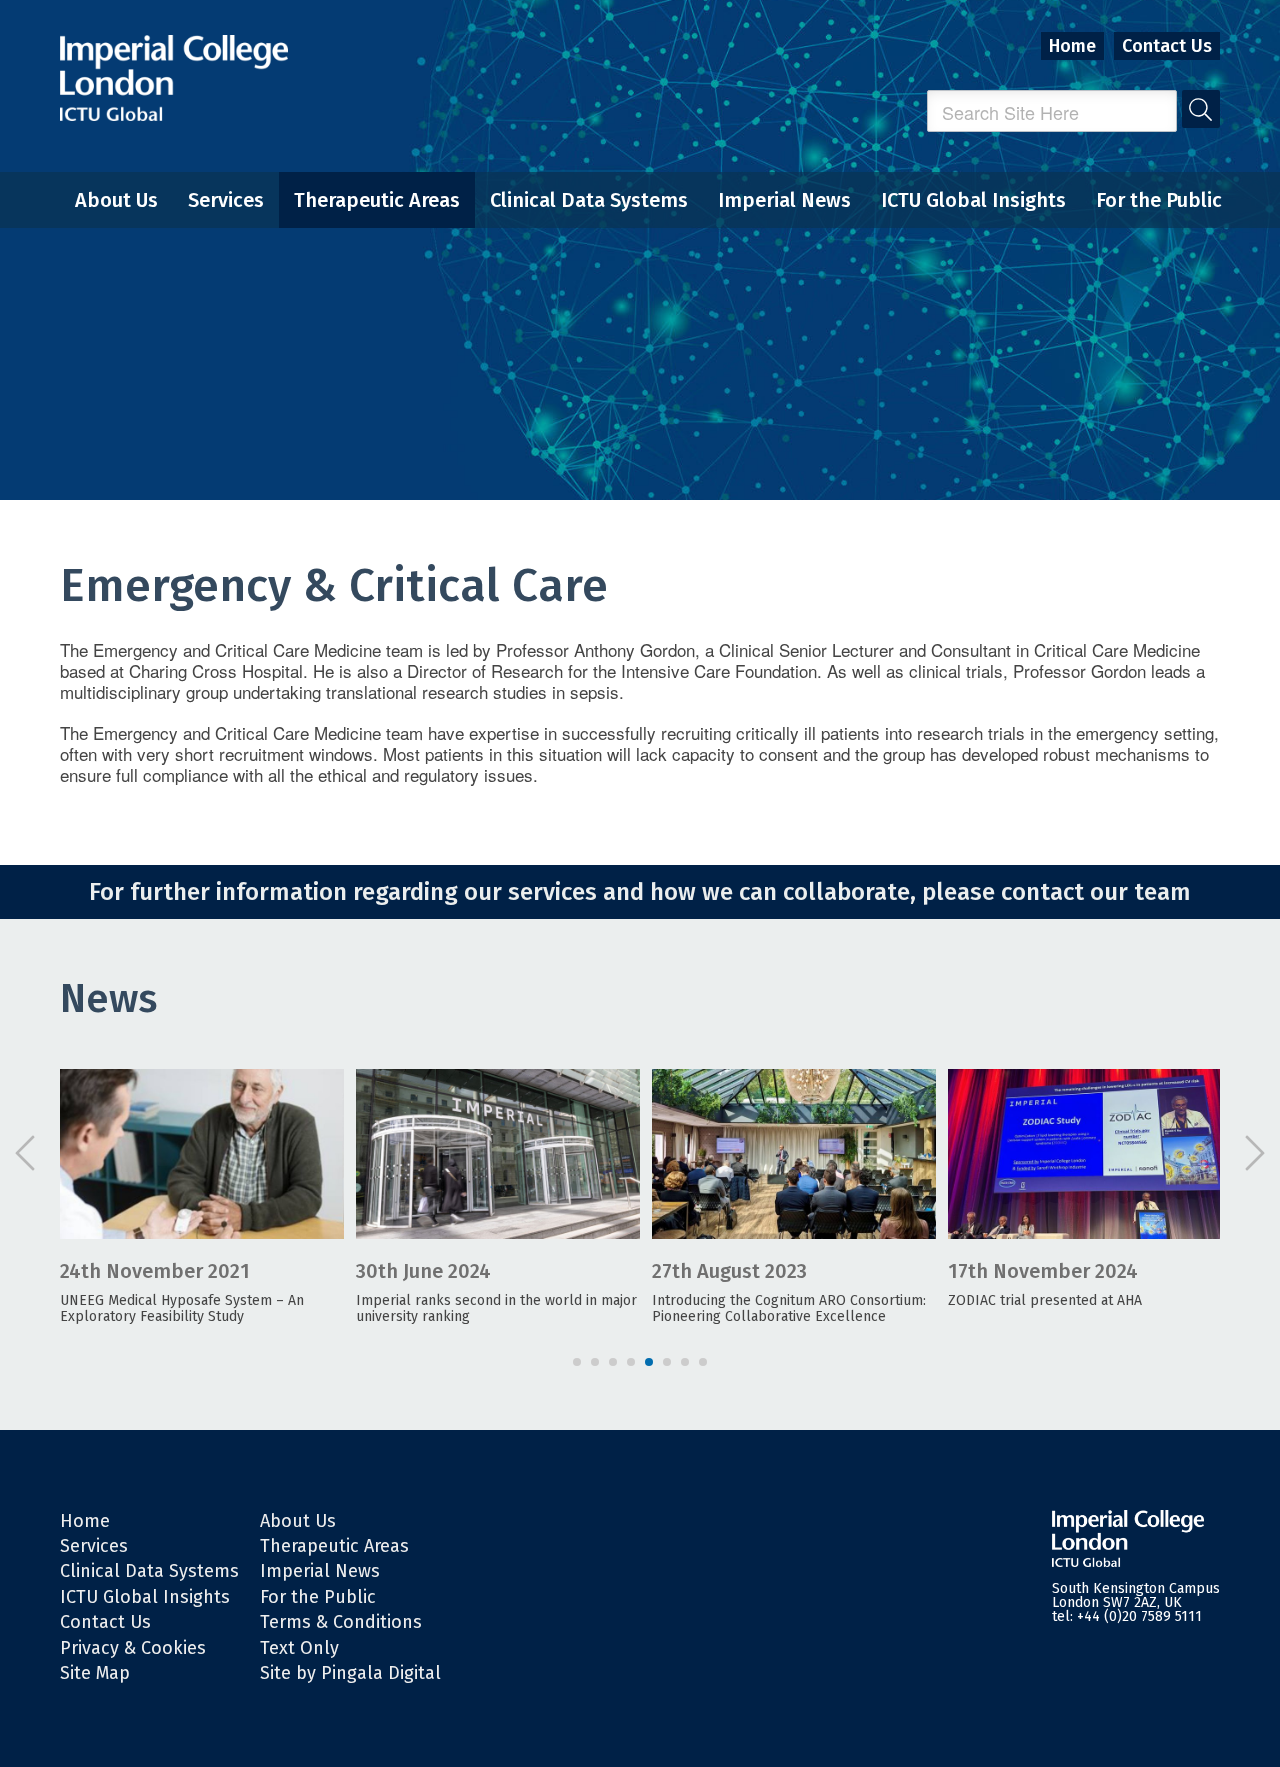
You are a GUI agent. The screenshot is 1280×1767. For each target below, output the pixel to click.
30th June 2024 (423, 1271)
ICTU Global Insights (973, 200)
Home (1072, 46)
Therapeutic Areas (377, 200)
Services (226, 200)
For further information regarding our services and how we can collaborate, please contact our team (640, 892)
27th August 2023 (729, 1271)
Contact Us (1167, 46)
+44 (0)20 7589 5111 (1139, 1616)
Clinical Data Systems (589, 200)
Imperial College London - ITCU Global (174, 78)
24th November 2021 (155, 1271)
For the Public (1159, 200)
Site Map (95, 1673)
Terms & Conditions (341, 1622)
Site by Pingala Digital (350, 1673)
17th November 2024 (1043, 1271)
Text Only (299, 1648)
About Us (116, 200)
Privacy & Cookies (133, 1648)
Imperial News (784, 200)
